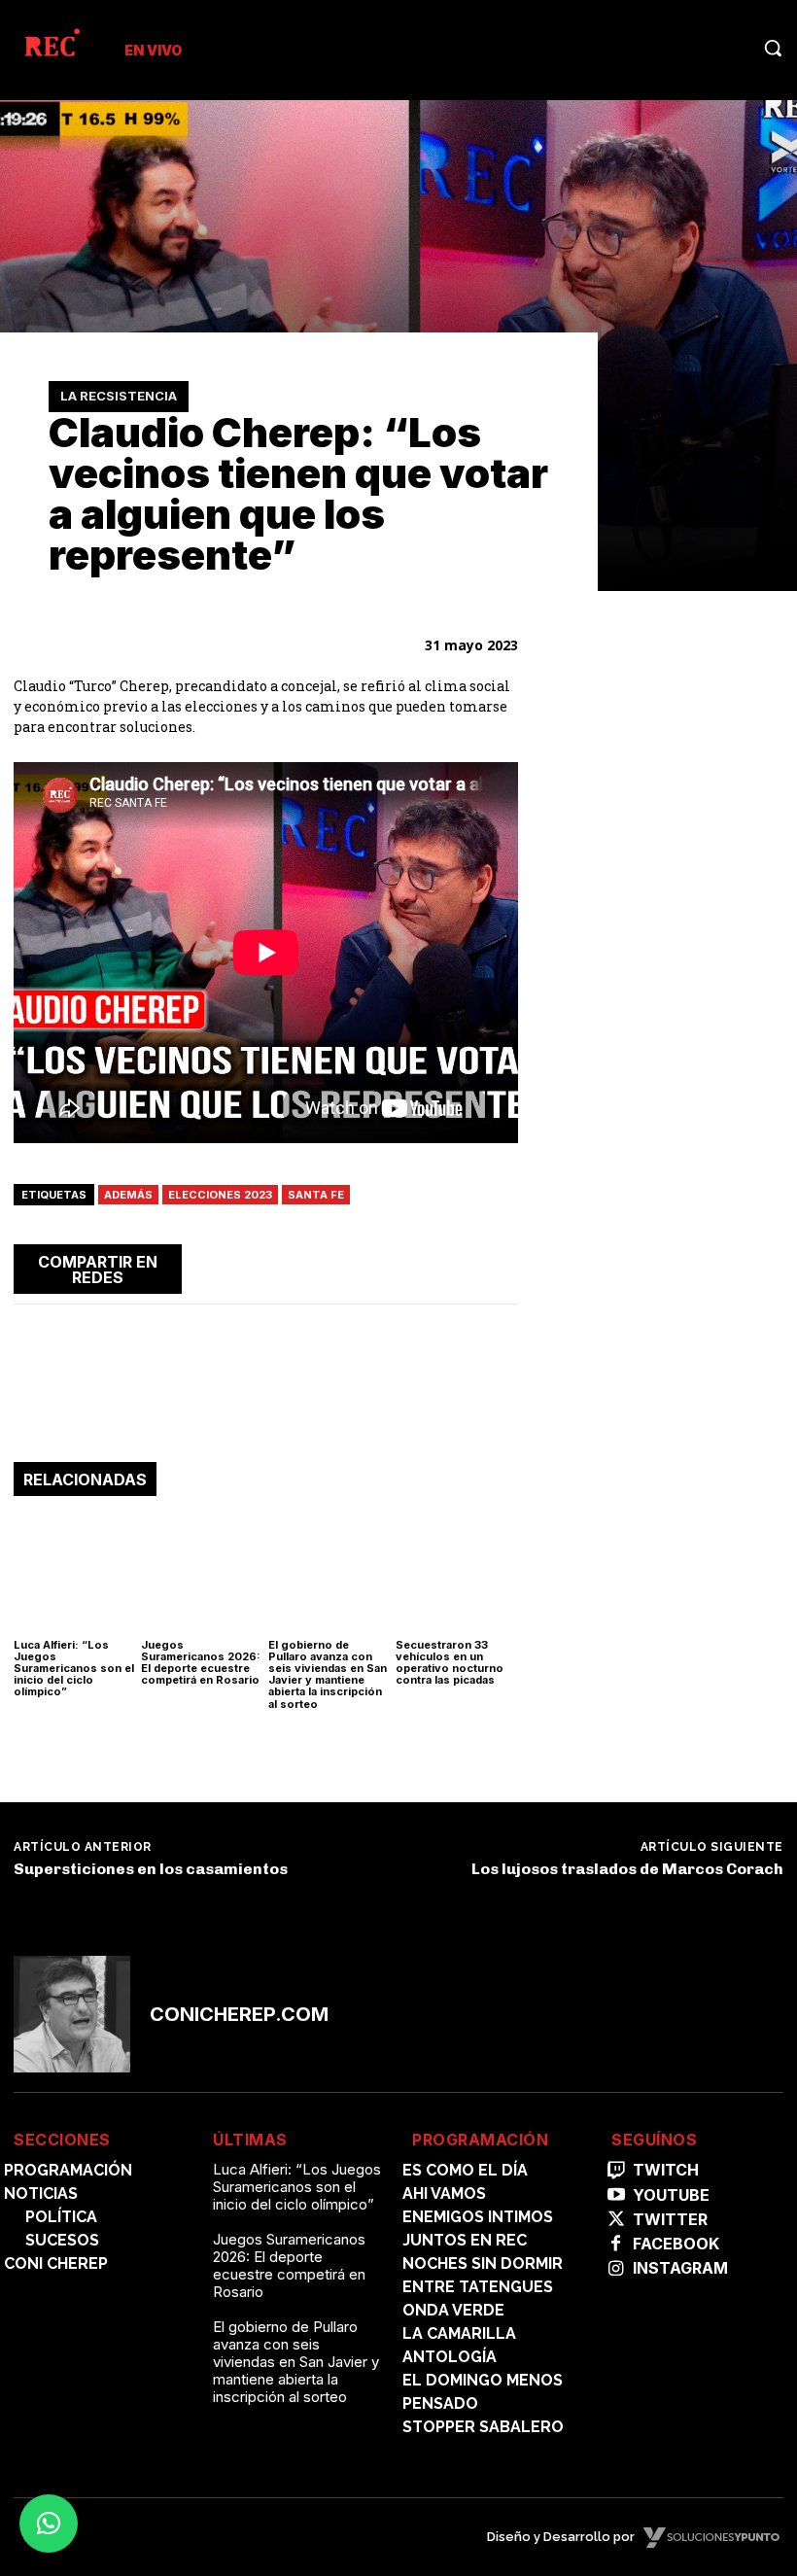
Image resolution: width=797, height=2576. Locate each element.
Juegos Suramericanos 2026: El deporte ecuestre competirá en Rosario (201, 1662)
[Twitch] (616, 2171)
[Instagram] (616, 2269)
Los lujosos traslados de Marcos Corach (627, 1869)
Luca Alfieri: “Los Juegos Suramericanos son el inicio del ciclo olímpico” (74, 1668)
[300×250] (664, 1071)
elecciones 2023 (220, 1195)
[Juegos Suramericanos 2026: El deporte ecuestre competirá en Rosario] (202, 1572)
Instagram (680, 2268)
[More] (498, 1266)
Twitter (670, 2220)
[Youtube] (616, 2195)
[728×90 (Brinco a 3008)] (266, 1402)
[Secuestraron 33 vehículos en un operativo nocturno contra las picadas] (457, 1572)
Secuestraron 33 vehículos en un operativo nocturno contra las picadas (450, 1662)
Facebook (676, 2244)
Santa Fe (316, 1195)
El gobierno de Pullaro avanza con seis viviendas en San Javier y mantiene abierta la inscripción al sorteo (328, 1674)
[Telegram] (452, 1266)
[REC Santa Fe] (51, 46)
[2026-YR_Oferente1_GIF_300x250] (664, 843)
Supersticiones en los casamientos (151, 1869)
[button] (773, 48)
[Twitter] (363, 1266)
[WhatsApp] (407, 1266)
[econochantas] (664, 1337)
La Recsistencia (119, 396)
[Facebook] (318, 1266)
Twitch (666, 2170)
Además (128, 1195)
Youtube (671, 2195)
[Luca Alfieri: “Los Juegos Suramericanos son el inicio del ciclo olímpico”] (75, 1572)
